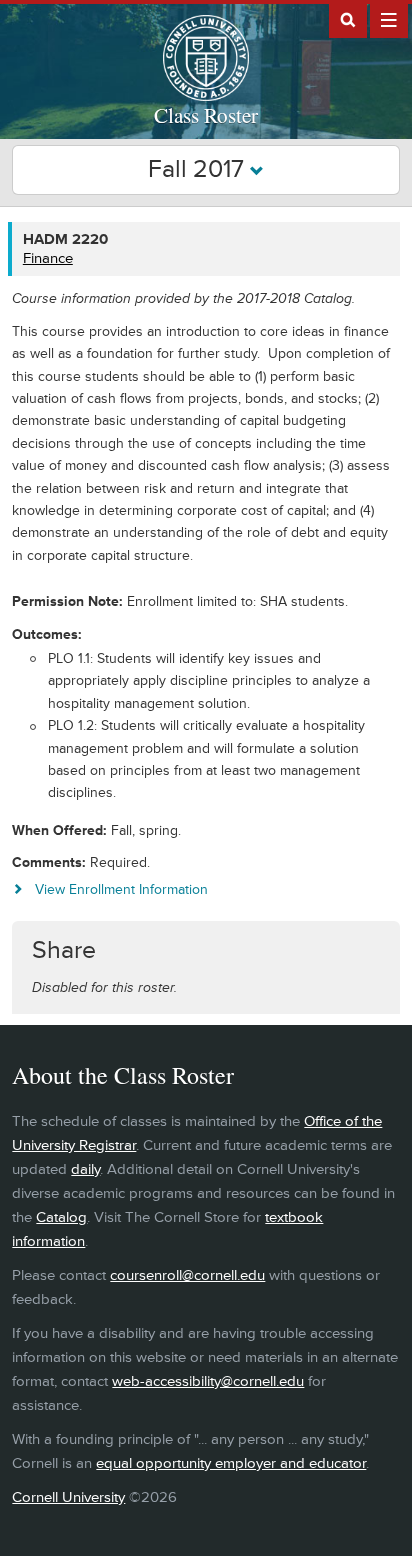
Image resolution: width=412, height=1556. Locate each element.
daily (85, 1169)
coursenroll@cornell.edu (187, 1275)
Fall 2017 (199, 169)
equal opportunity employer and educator (231, 1463)
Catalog (61, 1217)
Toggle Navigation (389, 19)
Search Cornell (348, 19)
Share (64, 950)
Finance (48, 258)
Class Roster (206, 115)
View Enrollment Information (121, 889)
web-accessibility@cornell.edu (208, 1381)
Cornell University (68, 1497)
